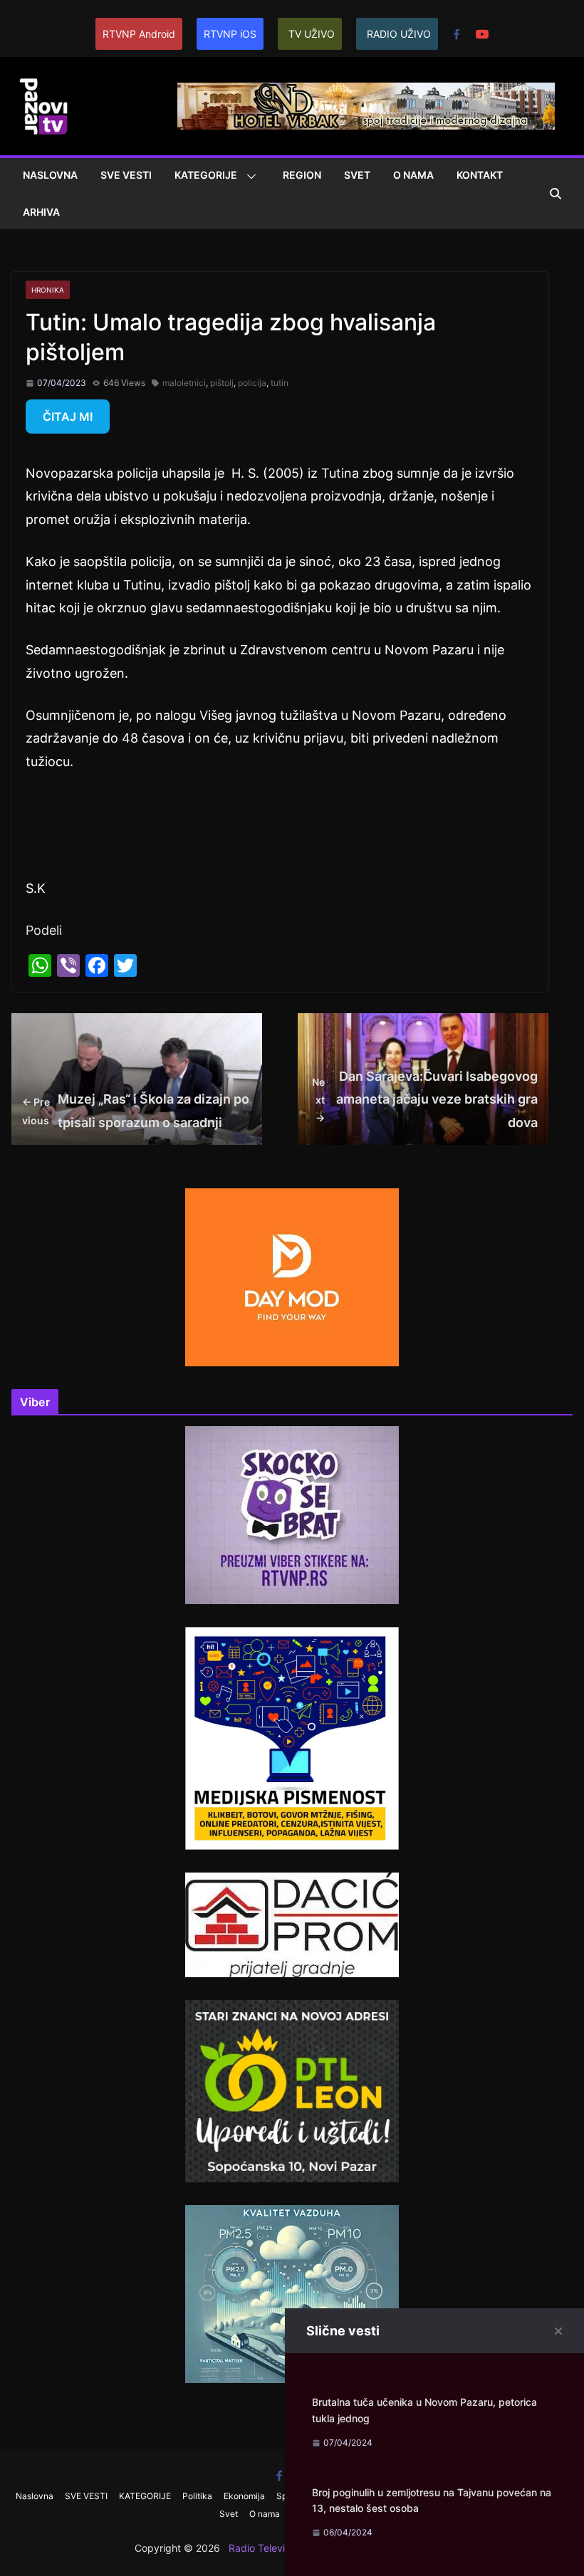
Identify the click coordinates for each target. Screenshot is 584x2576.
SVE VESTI (126, 175)
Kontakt (480, 175)
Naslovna (50, 175)
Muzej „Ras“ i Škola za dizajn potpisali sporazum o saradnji (136, 1110)
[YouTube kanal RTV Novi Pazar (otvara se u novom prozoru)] (482, 34)
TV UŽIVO (312, 34)
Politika (197, 2496)
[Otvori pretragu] (556, 194)
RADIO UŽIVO (399, 34)
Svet (357, 175)
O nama (413, 175)
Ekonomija (244, 2496)
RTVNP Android (139, 34)
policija (252, 383)
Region (302, 175)
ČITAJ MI (68, 417)
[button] (249, 177)
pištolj (222, 383)
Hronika (48, 290)
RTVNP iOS (230, 34)
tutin (280, 383)
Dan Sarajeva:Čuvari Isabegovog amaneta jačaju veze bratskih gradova (425, 1099)
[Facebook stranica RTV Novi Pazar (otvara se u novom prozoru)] (457, 34)
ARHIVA (41, 212)
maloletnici (184, 383)
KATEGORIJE (206, 175)
